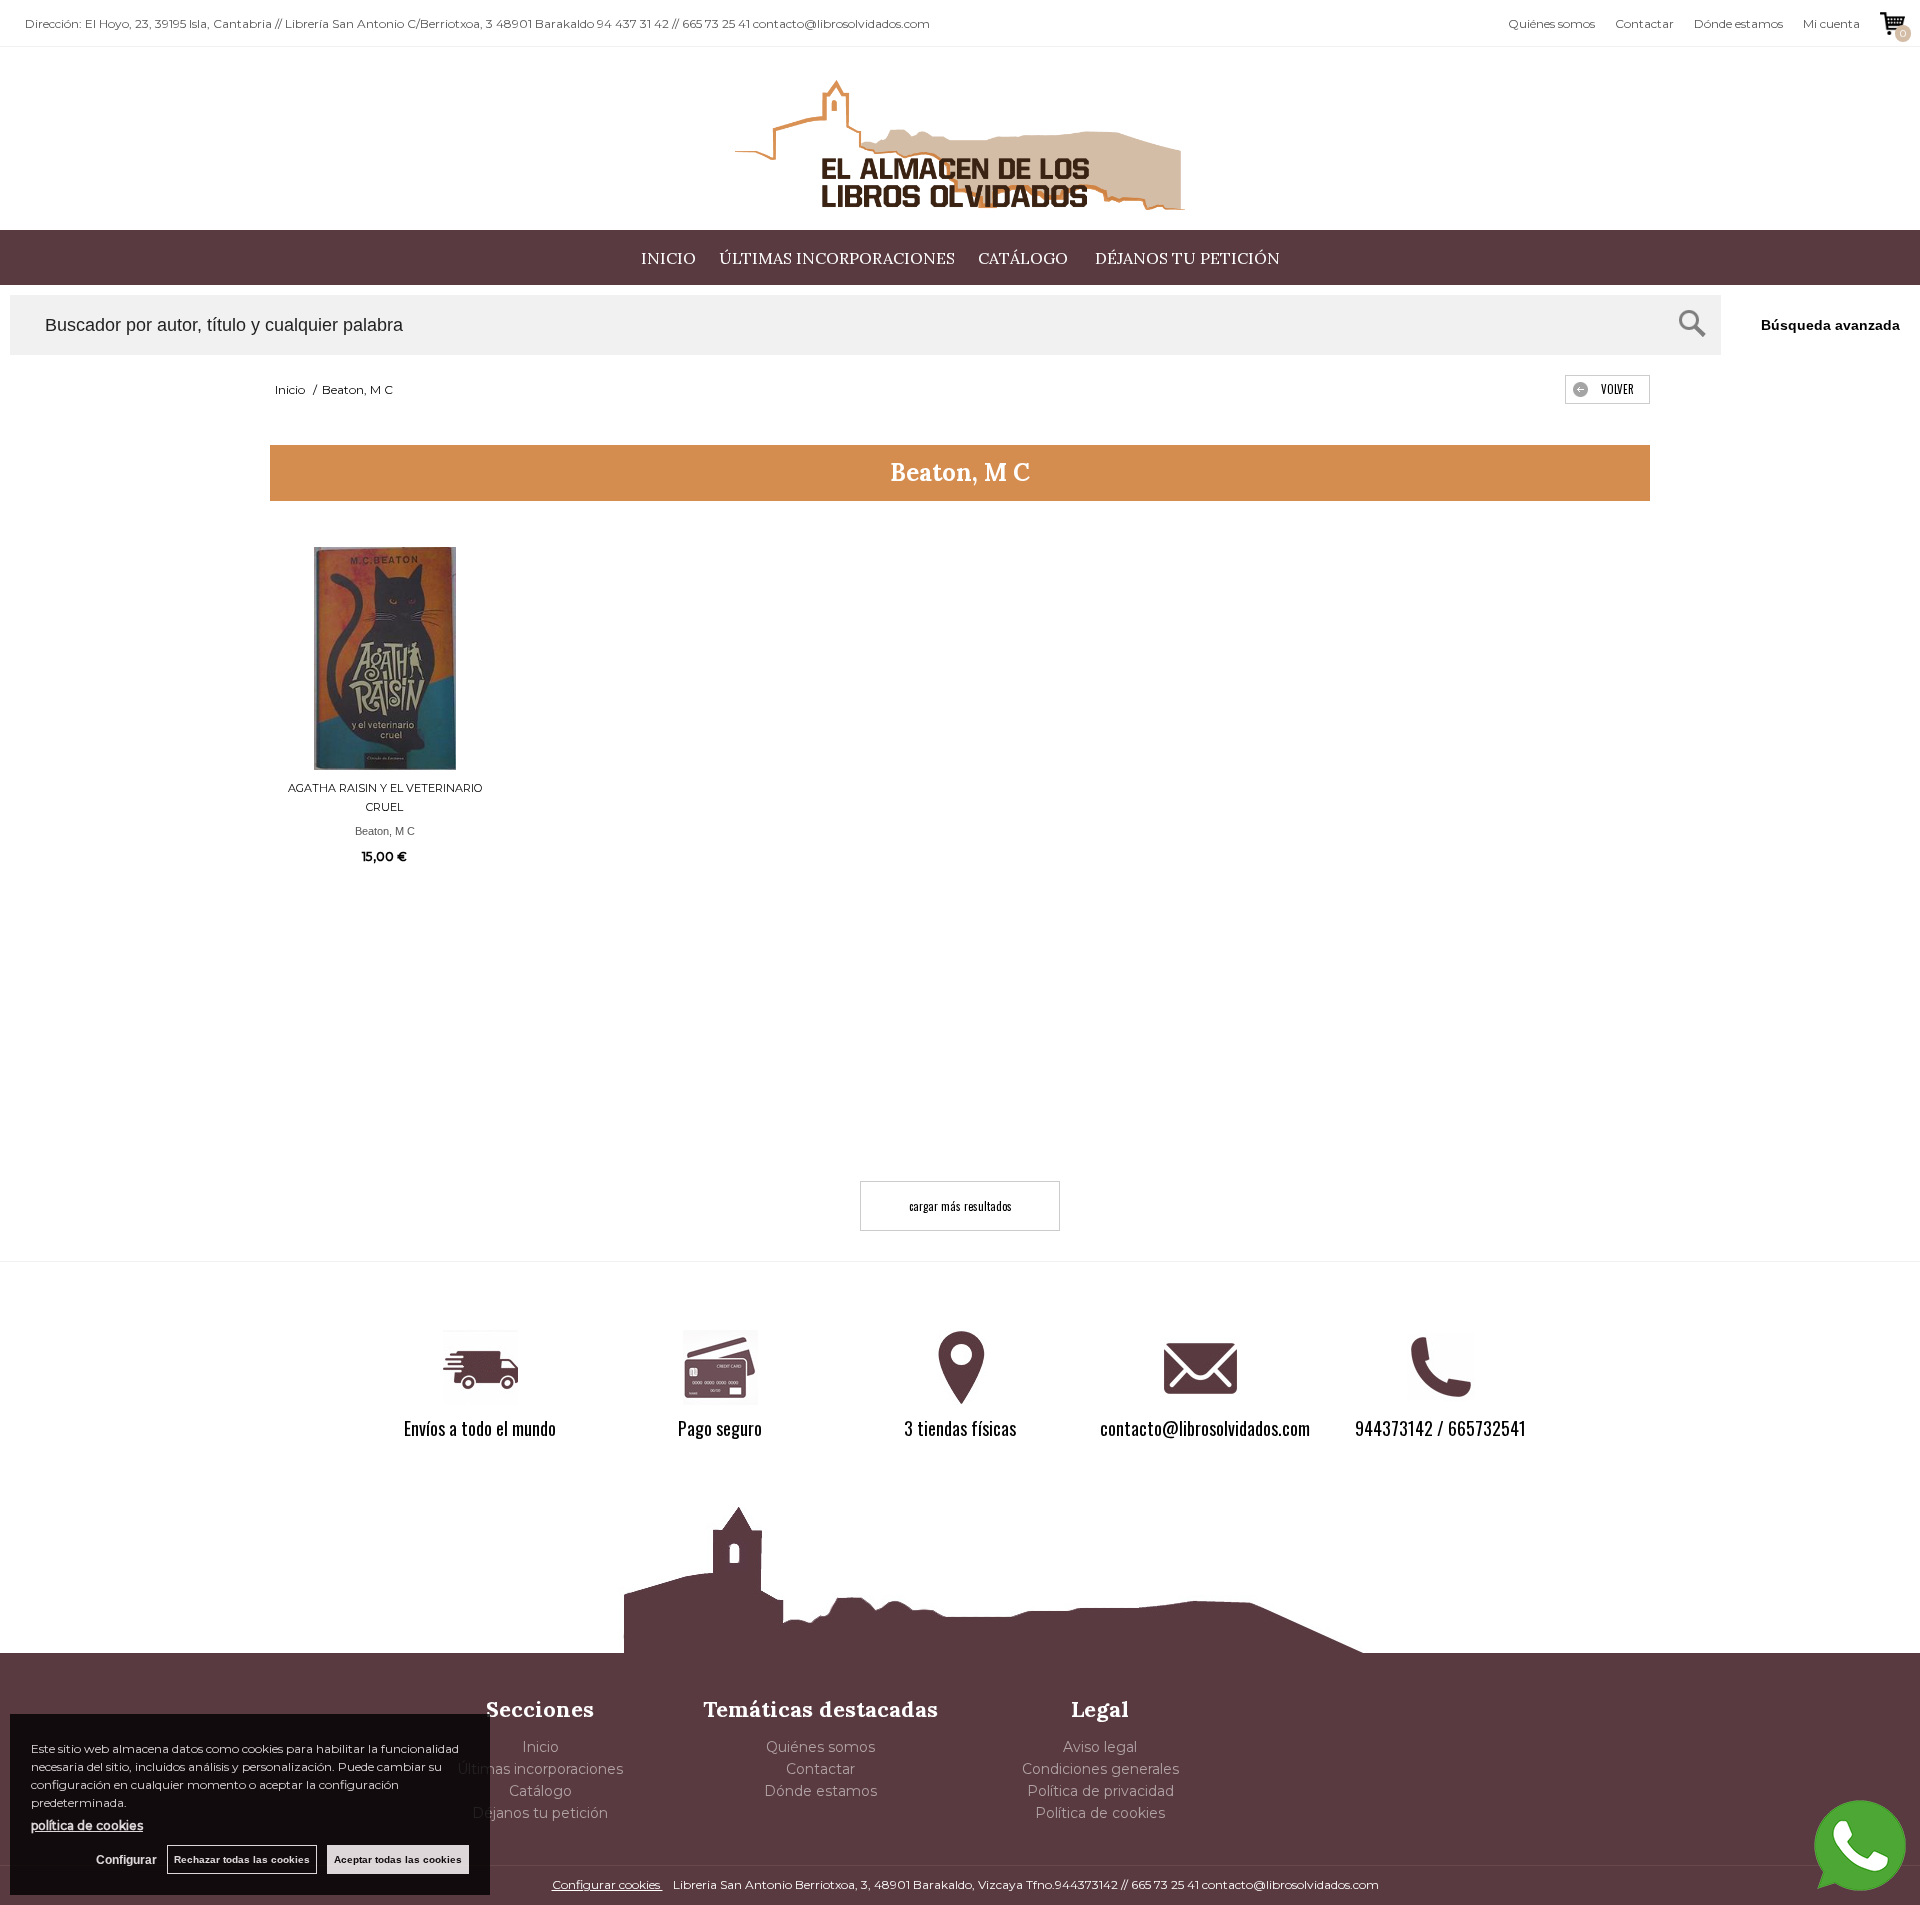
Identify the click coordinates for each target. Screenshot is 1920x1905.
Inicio (668, 258)
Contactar (1644, 23)
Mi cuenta (1831, 23)
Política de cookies (1100, 1813)
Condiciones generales (1100, 1769)
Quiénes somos (1551, 23)
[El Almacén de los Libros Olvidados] (960, 145)
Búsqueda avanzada (1830, 325)
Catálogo (1025, 258)
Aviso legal (1100, 1747)
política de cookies (87, 1825)
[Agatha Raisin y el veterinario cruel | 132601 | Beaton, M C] (385, 658)
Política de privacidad (1100, 1791)
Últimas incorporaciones (837, 258)
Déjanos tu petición (1187, 258)
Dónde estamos (1738, 23)
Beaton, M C (385, 831)
